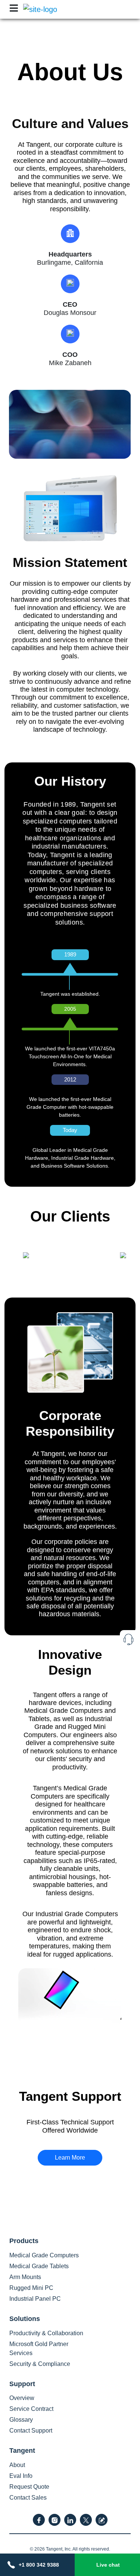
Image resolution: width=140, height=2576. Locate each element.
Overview (22, 2398)
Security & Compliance (40, 2364)
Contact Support (31, 2431)
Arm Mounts (25, 2277)
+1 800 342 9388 (39, 2565)
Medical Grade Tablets (39, 2266)
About (17, 2465)
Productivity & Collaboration (46, 2333)
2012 (70, 1079)
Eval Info (21, 2476)
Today (70, 1130)
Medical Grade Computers (44, 2255)
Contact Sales (28, 2498)
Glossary (21, 2420)
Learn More (70, 2158)
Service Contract (31, 2409)
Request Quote (29, 2487)
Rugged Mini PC (31, 2288)
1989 (70, 954)
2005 (70, 1009)
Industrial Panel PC (35, 2299)
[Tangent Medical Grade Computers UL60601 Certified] (40, 9)
